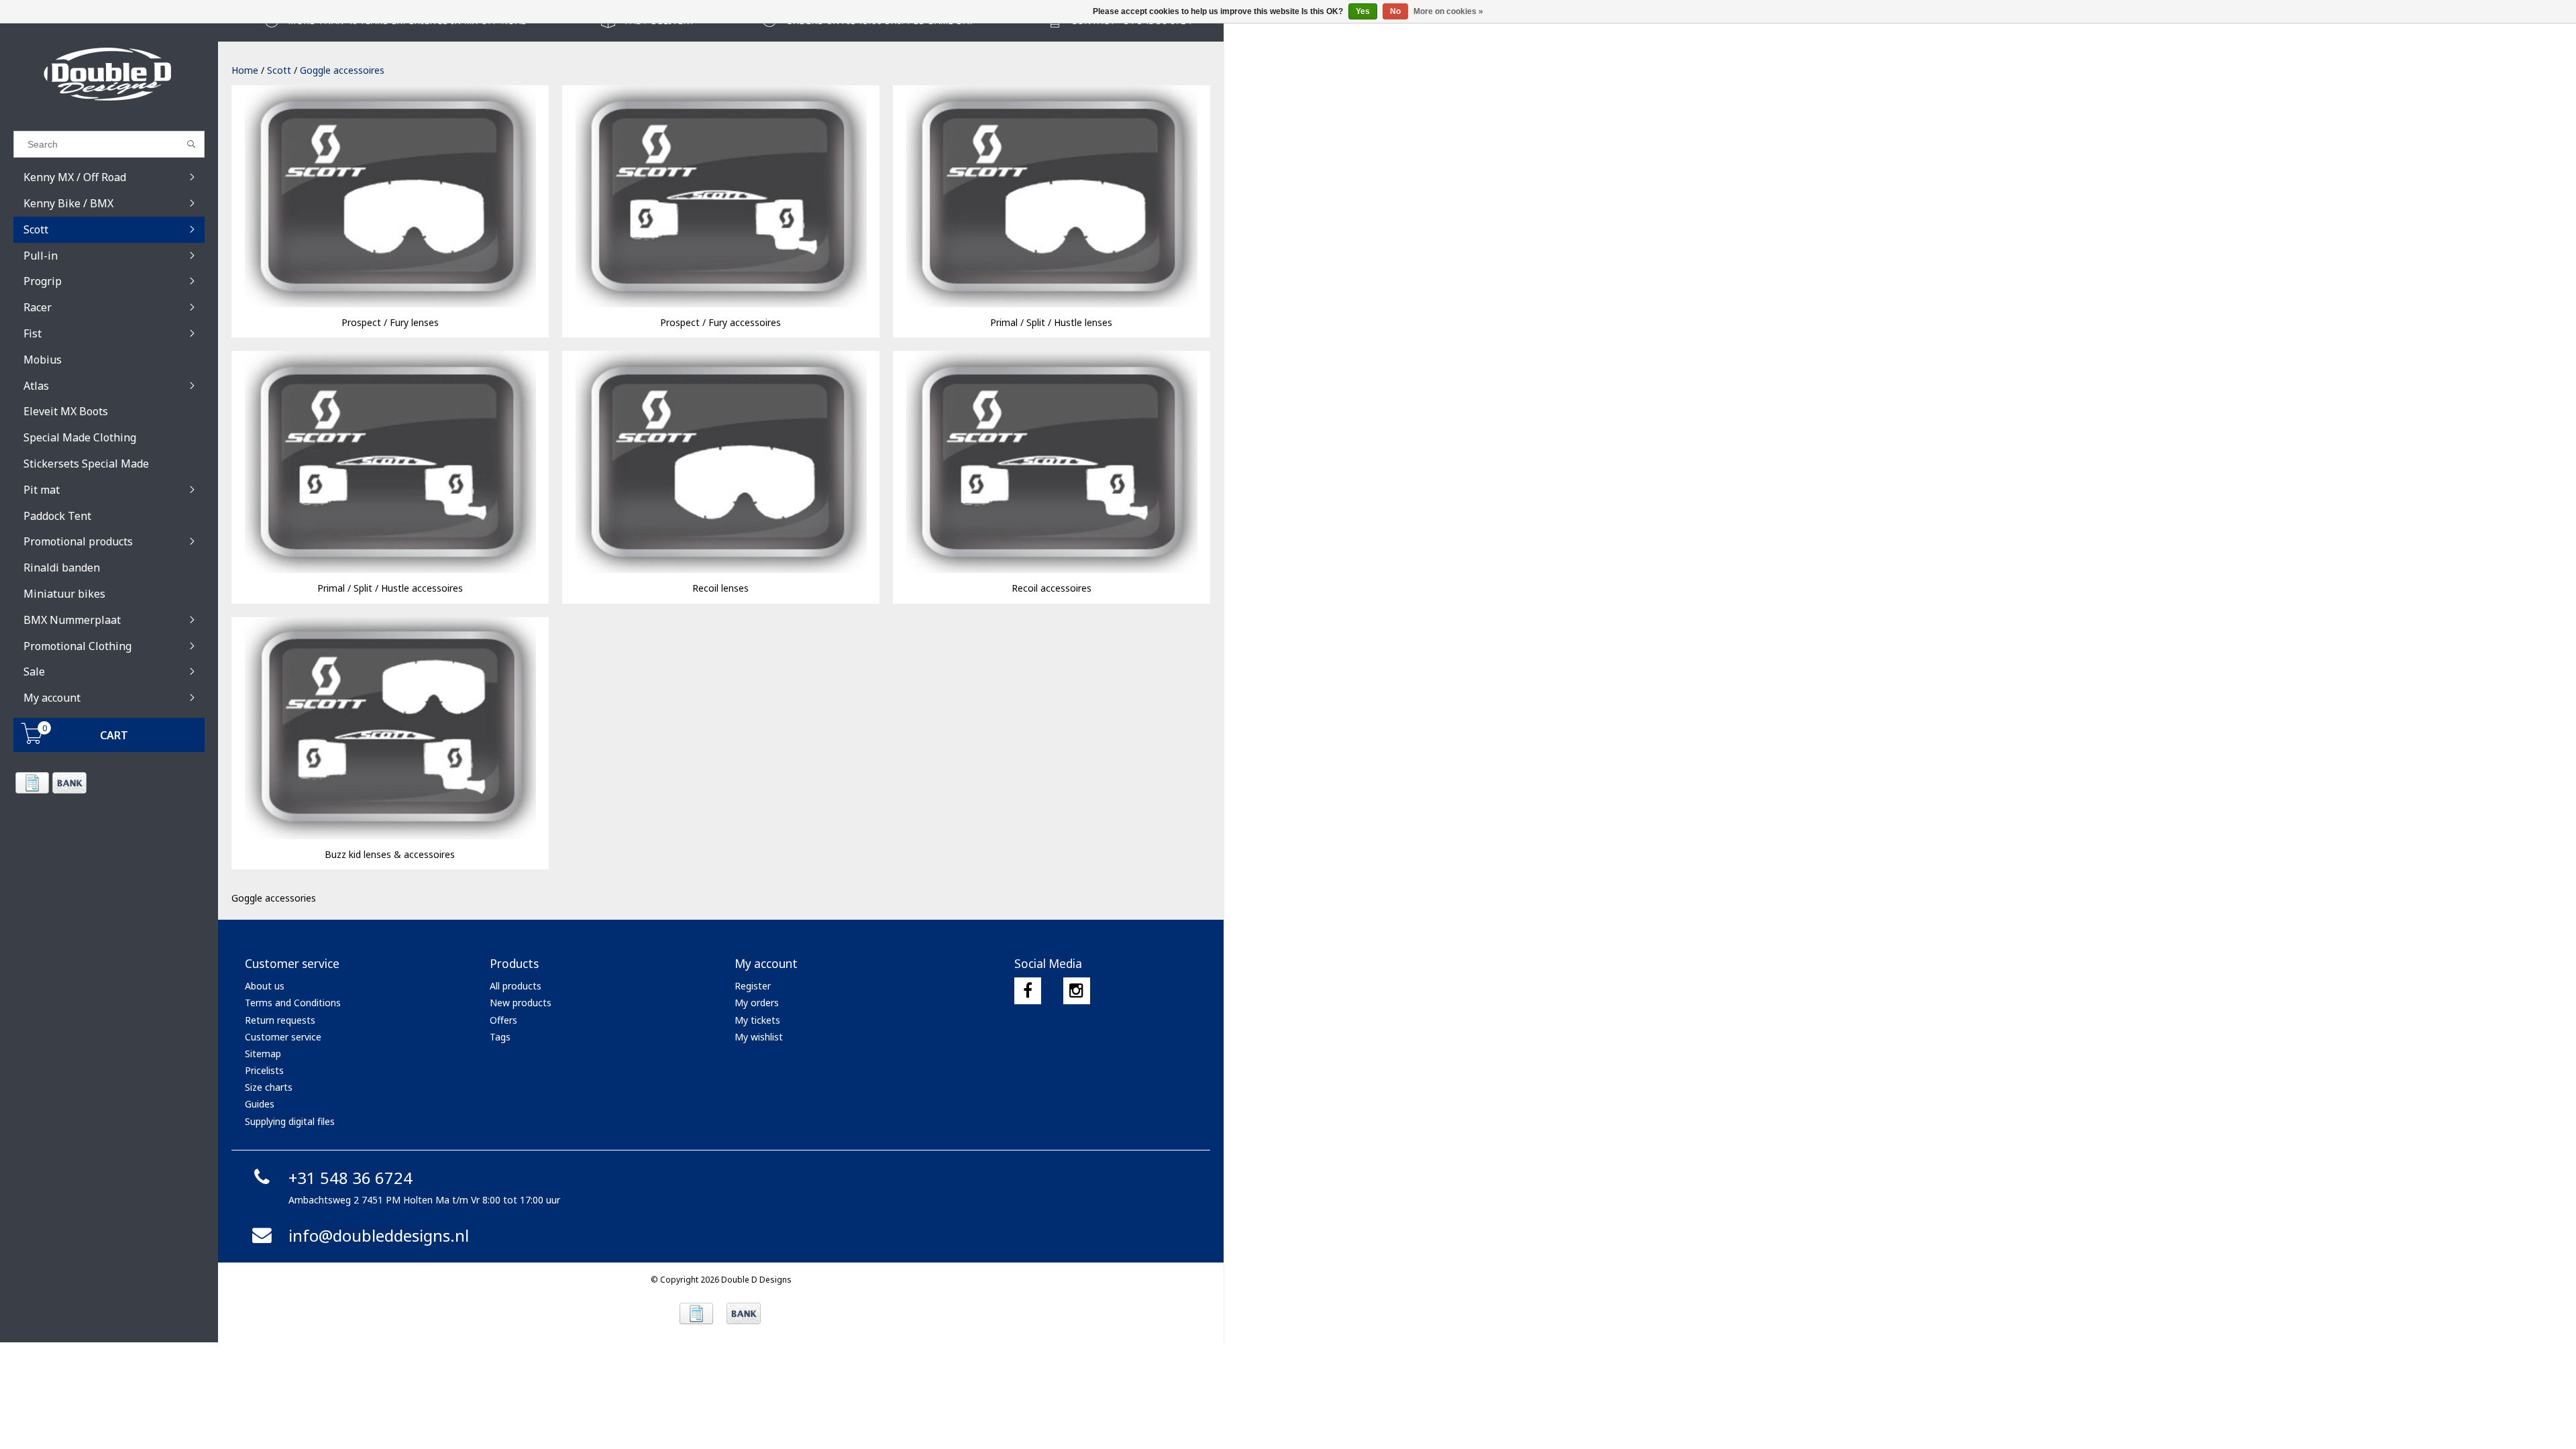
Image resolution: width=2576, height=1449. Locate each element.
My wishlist (759, 1037)
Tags (500, 1037)
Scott (279, 70)
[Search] (192, 144)
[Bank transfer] (69, 783)
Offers (503, 1020)
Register (753, 986)
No (1395, 11)
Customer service (283, 1037)
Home (245, 70)
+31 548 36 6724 (351, 1178)
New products (521, 1003)
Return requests (280, 1020)
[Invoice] (32, 783)
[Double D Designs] (109, 74)
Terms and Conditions (293, 1003)
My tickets (757, 1020)
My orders (757, 1003)
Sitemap (263, 1054)
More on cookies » (1448, 11)
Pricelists (264, 1070)
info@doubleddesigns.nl (379, 1235)
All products (516, 986)
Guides (260, 1104)
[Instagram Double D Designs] (1077, 991)
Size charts (269, 1087)
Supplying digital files (290, 1121)
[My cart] (32, 740)
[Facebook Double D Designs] (1028, 991)
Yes (1363, 11)
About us (265, 986)
